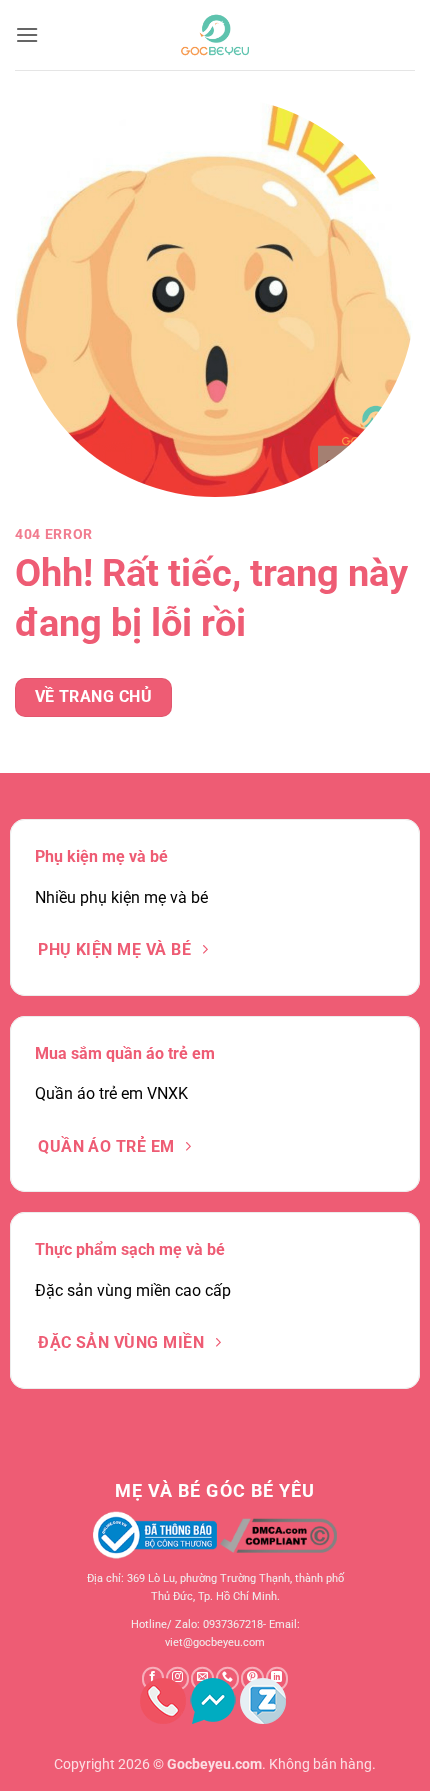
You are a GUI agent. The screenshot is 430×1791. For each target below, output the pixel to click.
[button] (27, 34)
